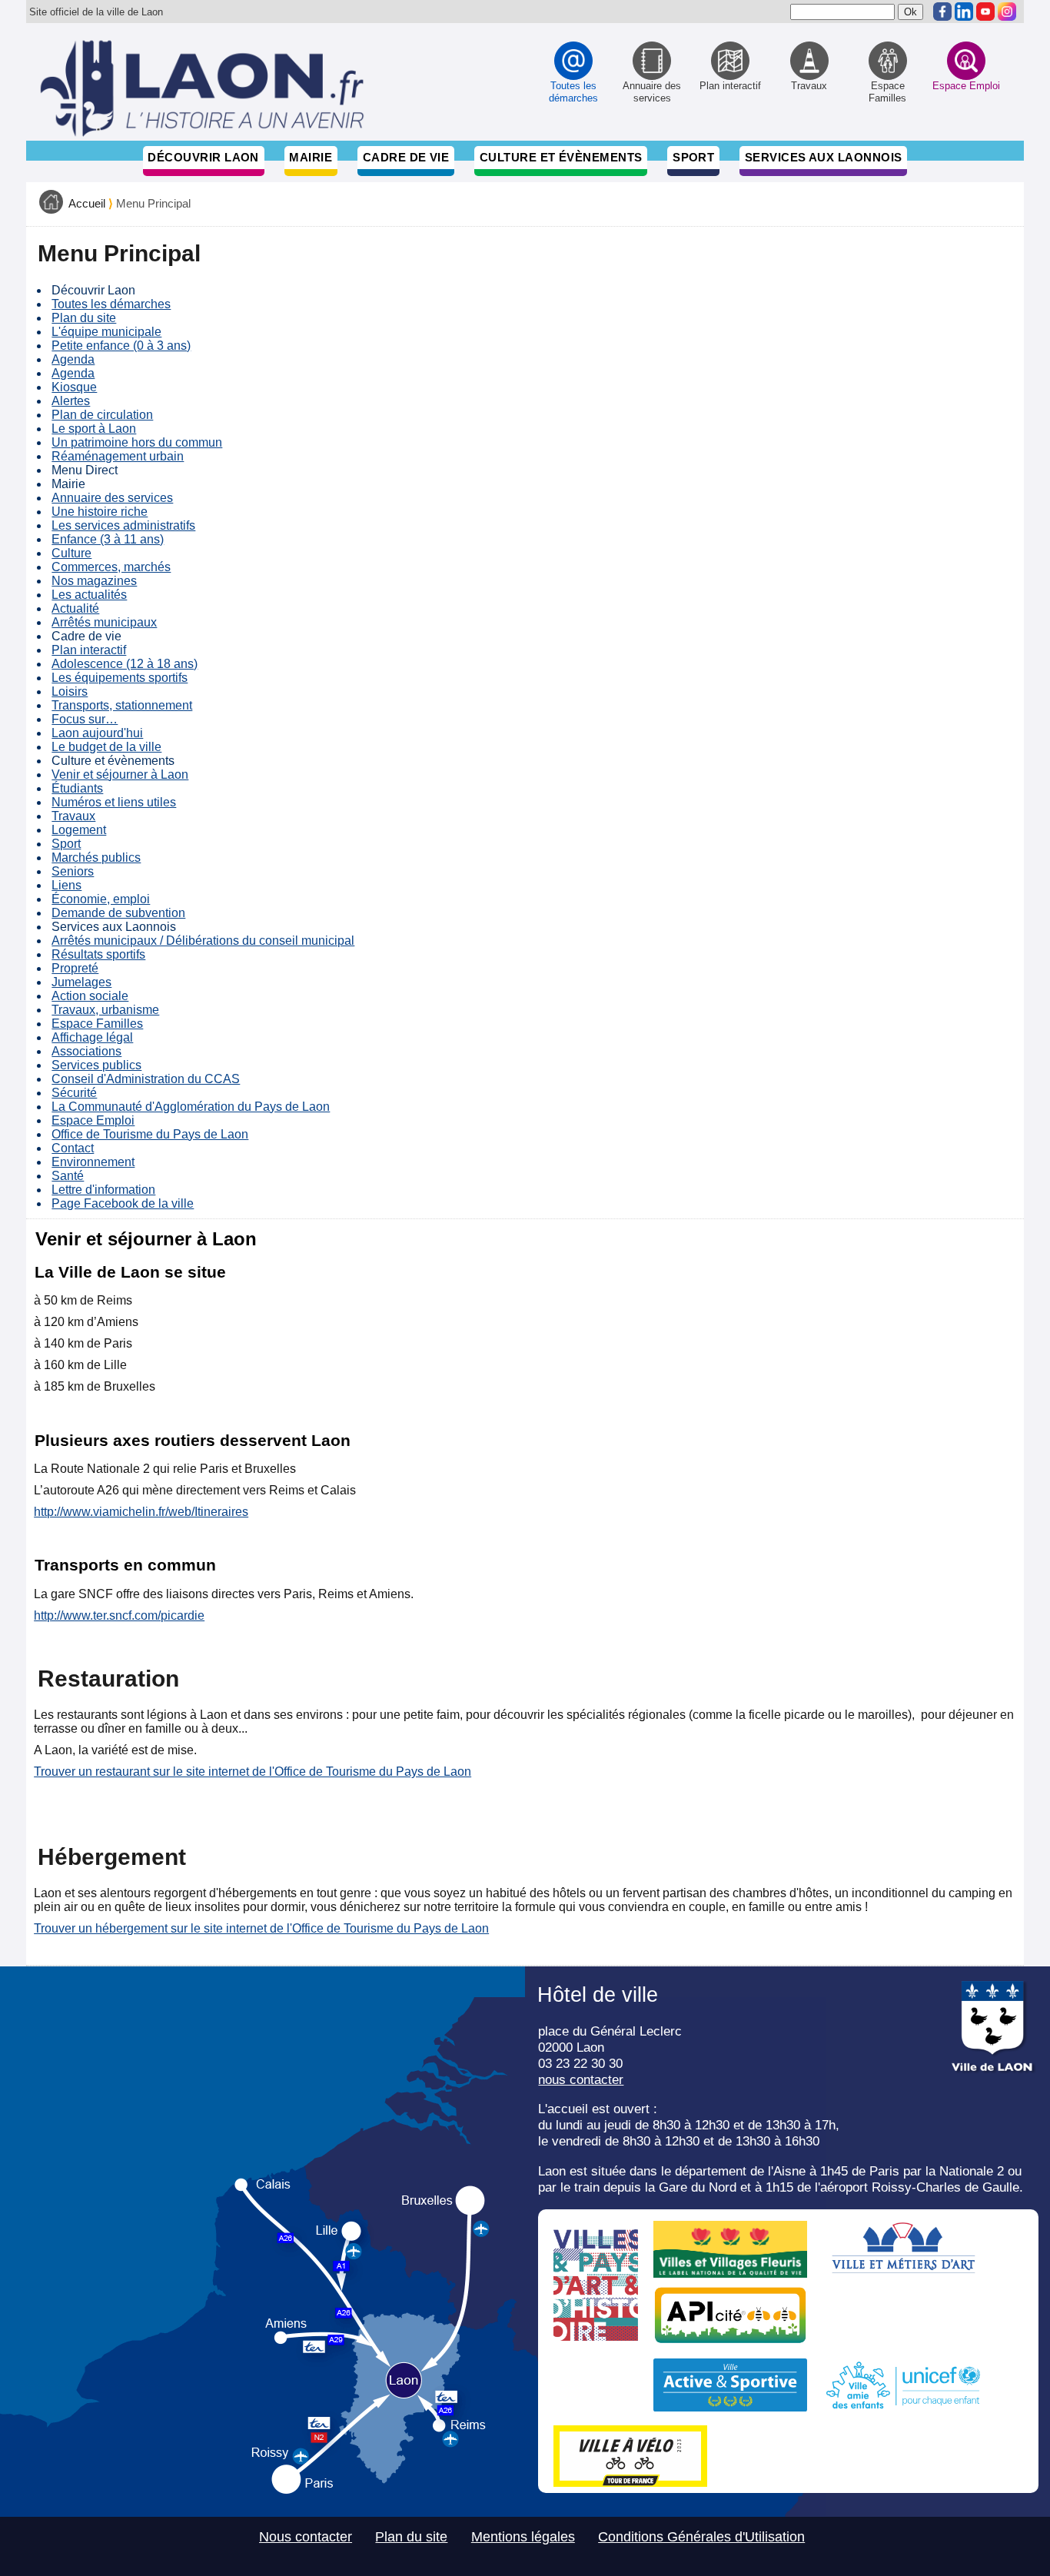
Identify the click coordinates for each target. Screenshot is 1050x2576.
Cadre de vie (406, 157)
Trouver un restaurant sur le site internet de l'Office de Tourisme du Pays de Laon (253, 1772)
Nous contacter (306, 2537)
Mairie (311, 157)
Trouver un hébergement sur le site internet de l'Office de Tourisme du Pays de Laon (261, 1928)
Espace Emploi (93, 1120)
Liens (66, 885)
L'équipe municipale (106, 332)
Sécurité (74, 1093)
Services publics (96, 1065)
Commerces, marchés (111, 567)
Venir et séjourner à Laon (120, 774)
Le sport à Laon (94, 429)
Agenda (73, 359)
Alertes (71, 401)
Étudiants (77, 788)
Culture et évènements (561, 157)
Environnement (93, 1162)
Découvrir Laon (203, 157)
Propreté (75, 968)
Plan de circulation (102, 415)
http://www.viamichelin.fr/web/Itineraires (141, 1512)
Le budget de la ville (106, 747)
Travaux (73, 816)
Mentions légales (523, 2537)
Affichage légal (92, 1037)
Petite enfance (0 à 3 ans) (121, 346)
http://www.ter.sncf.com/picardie (119, 1615)
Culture (71, 553)
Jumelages (81, 982)
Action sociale (90, 996)
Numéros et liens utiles (114, 802)
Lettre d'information (103, 1190)
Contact (73, 1148)
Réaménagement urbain (118, 456)
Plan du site (84, 318)
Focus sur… (85, 719)
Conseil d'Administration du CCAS (146, 1079)
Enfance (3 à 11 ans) (108, 539)
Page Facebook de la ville (123, 1203)
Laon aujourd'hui (97, 733)
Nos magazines (94, 581)
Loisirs (70, 691)
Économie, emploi (101, 899)
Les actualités (89, 595)
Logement (79, 830)
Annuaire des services (112, 498)
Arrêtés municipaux (104, 622)
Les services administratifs (123, 525)
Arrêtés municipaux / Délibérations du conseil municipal (203, 941)
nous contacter (581, 2079)
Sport (693, 157)
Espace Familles (97, 1024)
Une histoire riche (100, 512)
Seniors (73, 871)
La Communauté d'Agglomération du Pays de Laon (191, 1107)
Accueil (87, 204)
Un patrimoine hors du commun (137, 442)
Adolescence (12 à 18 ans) (125, 664)
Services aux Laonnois (824, 157)
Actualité (75, 608)
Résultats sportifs (98, 954)
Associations (86, 1051)
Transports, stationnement (122, 705)
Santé (68, 1176)
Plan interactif (89, 650)
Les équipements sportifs (120, 678)
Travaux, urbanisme (105, 1010)
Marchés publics (96, 858)
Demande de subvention (118, 913)
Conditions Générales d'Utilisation (701, 2537)
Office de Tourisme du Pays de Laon (150, 1134)
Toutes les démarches (111, 304)
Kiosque (74, 387)
